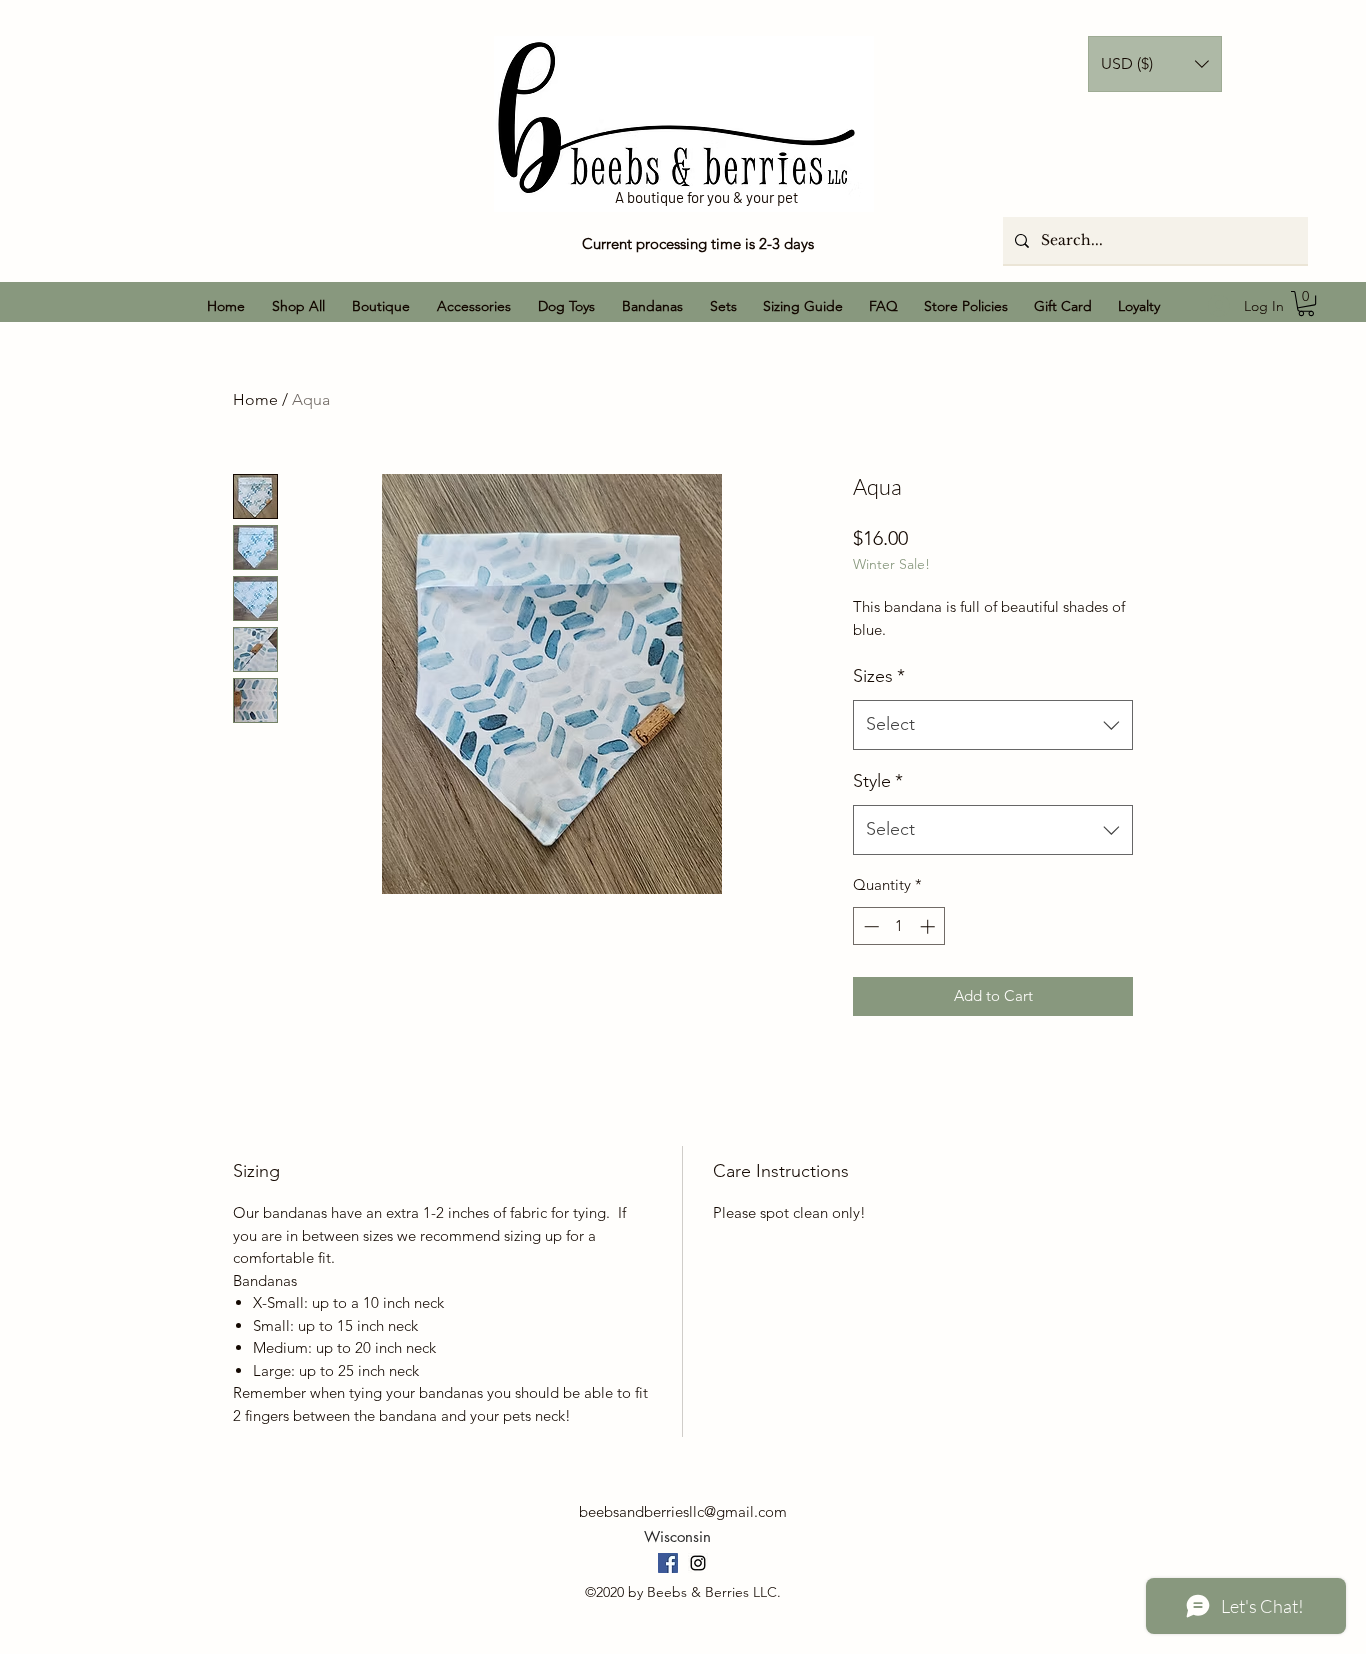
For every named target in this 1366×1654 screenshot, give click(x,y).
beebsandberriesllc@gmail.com (683, 1511)
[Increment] (929, 926)
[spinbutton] (899, 926)
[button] (1155, 64)
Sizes (879, 676)
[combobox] (993, 725)
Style (878, 781)
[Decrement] (869, 926)
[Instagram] (698, 1563)
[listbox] (1155, 64)
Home (255, 399)
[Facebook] (668, 1563)
